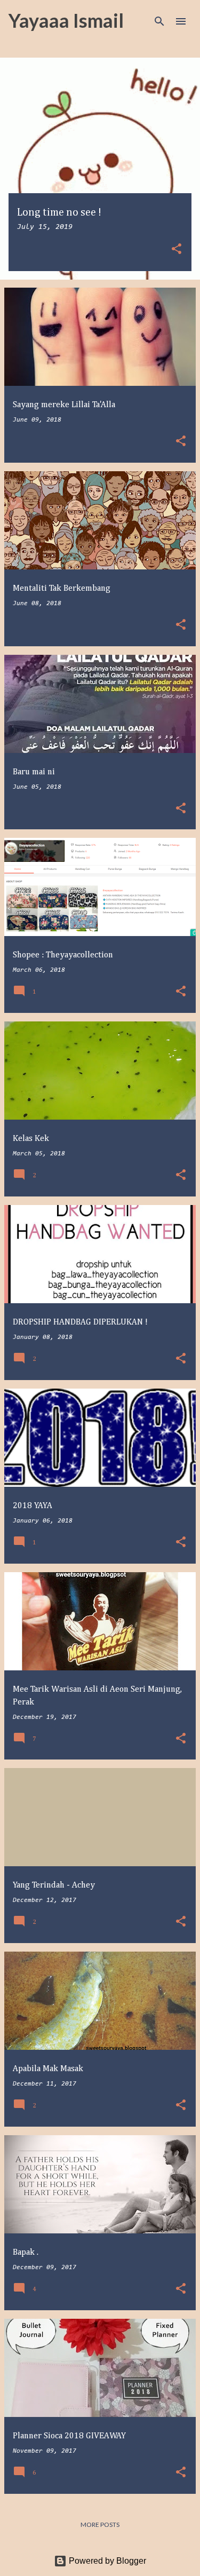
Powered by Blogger (106, 2561)
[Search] (159, 21)
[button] (177, 250)
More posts (100, 2525)
